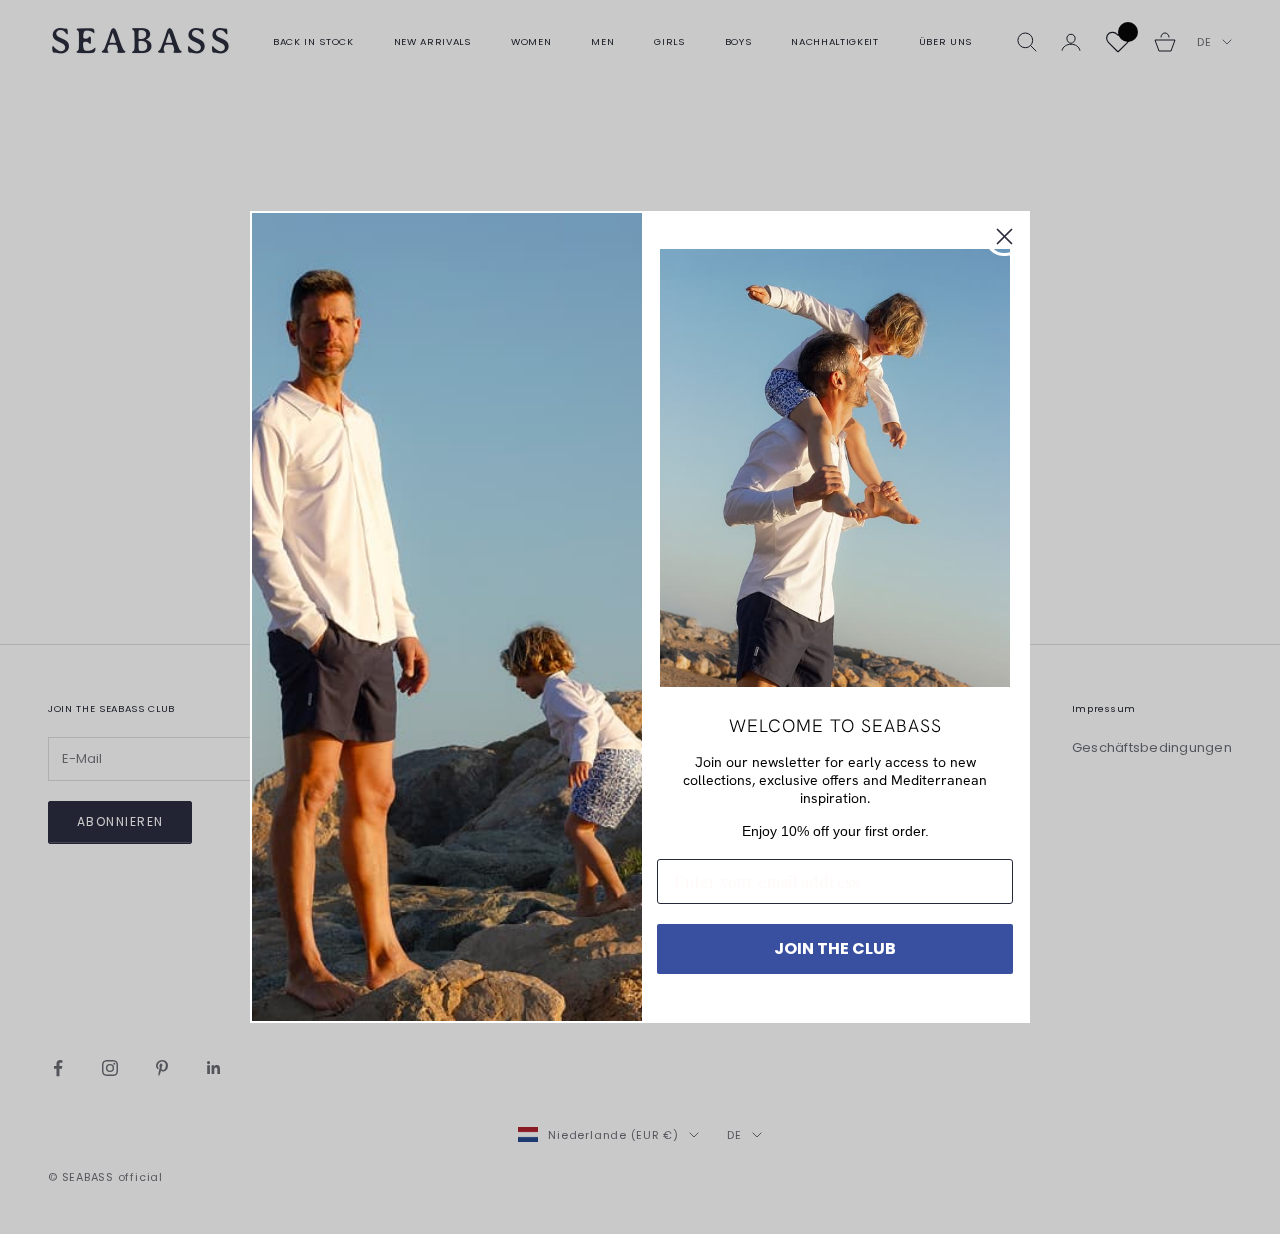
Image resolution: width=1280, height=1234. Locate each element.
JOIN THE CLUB (835, 948)
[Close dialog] (1004, 236)
